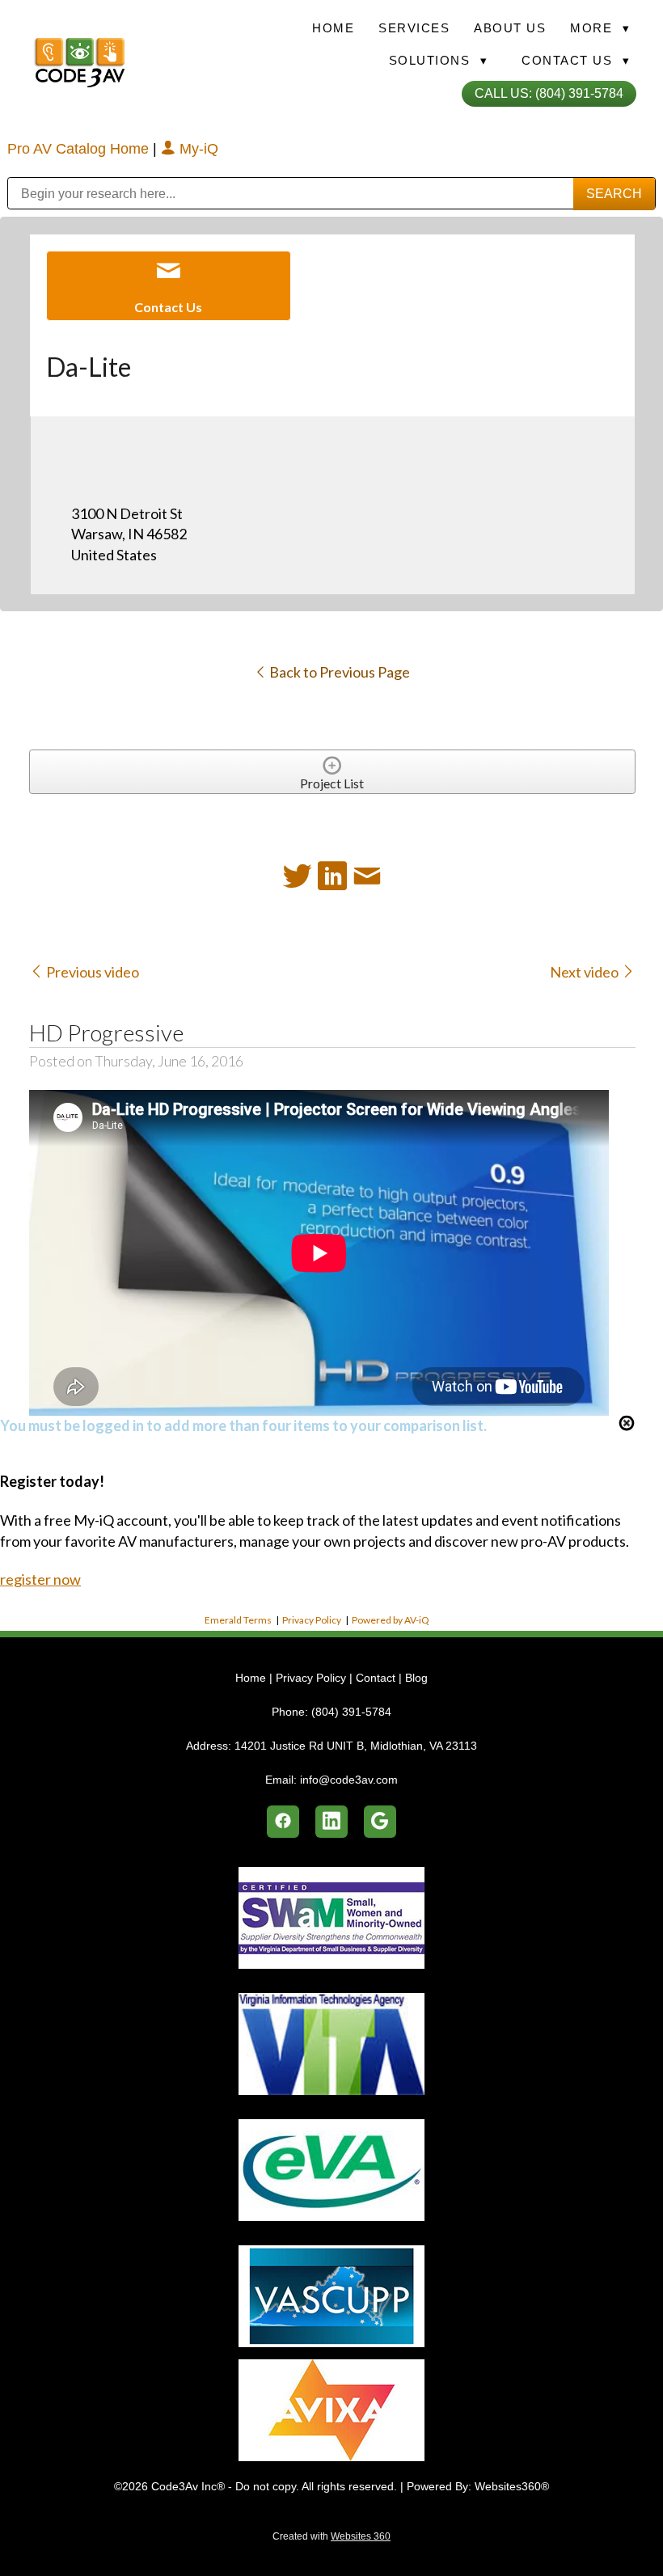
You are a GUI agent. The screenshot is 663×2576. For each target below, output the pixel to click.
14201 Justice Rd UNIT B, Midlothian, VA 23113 (356, 1746)
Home (333, 28)
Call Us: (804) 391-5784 (549, 93)
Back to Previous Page (338, 672)
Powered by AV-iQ (391, 1620)
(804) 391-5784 (351, 1712)
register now (40, 1579)
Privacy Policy (312, 1620)
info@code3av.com (349, 1780)
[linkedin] (331, 1822)
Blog (416, 1678)
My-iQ (197, 149)
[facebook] (283, 1822)
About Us (510, 28)
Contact (376, 1678)
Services (414, 28)
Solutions (439, 60)
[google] (380, 1822)
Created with (331, 2536)
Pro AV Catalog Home (80, 149)
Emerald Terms (238, 1620)
